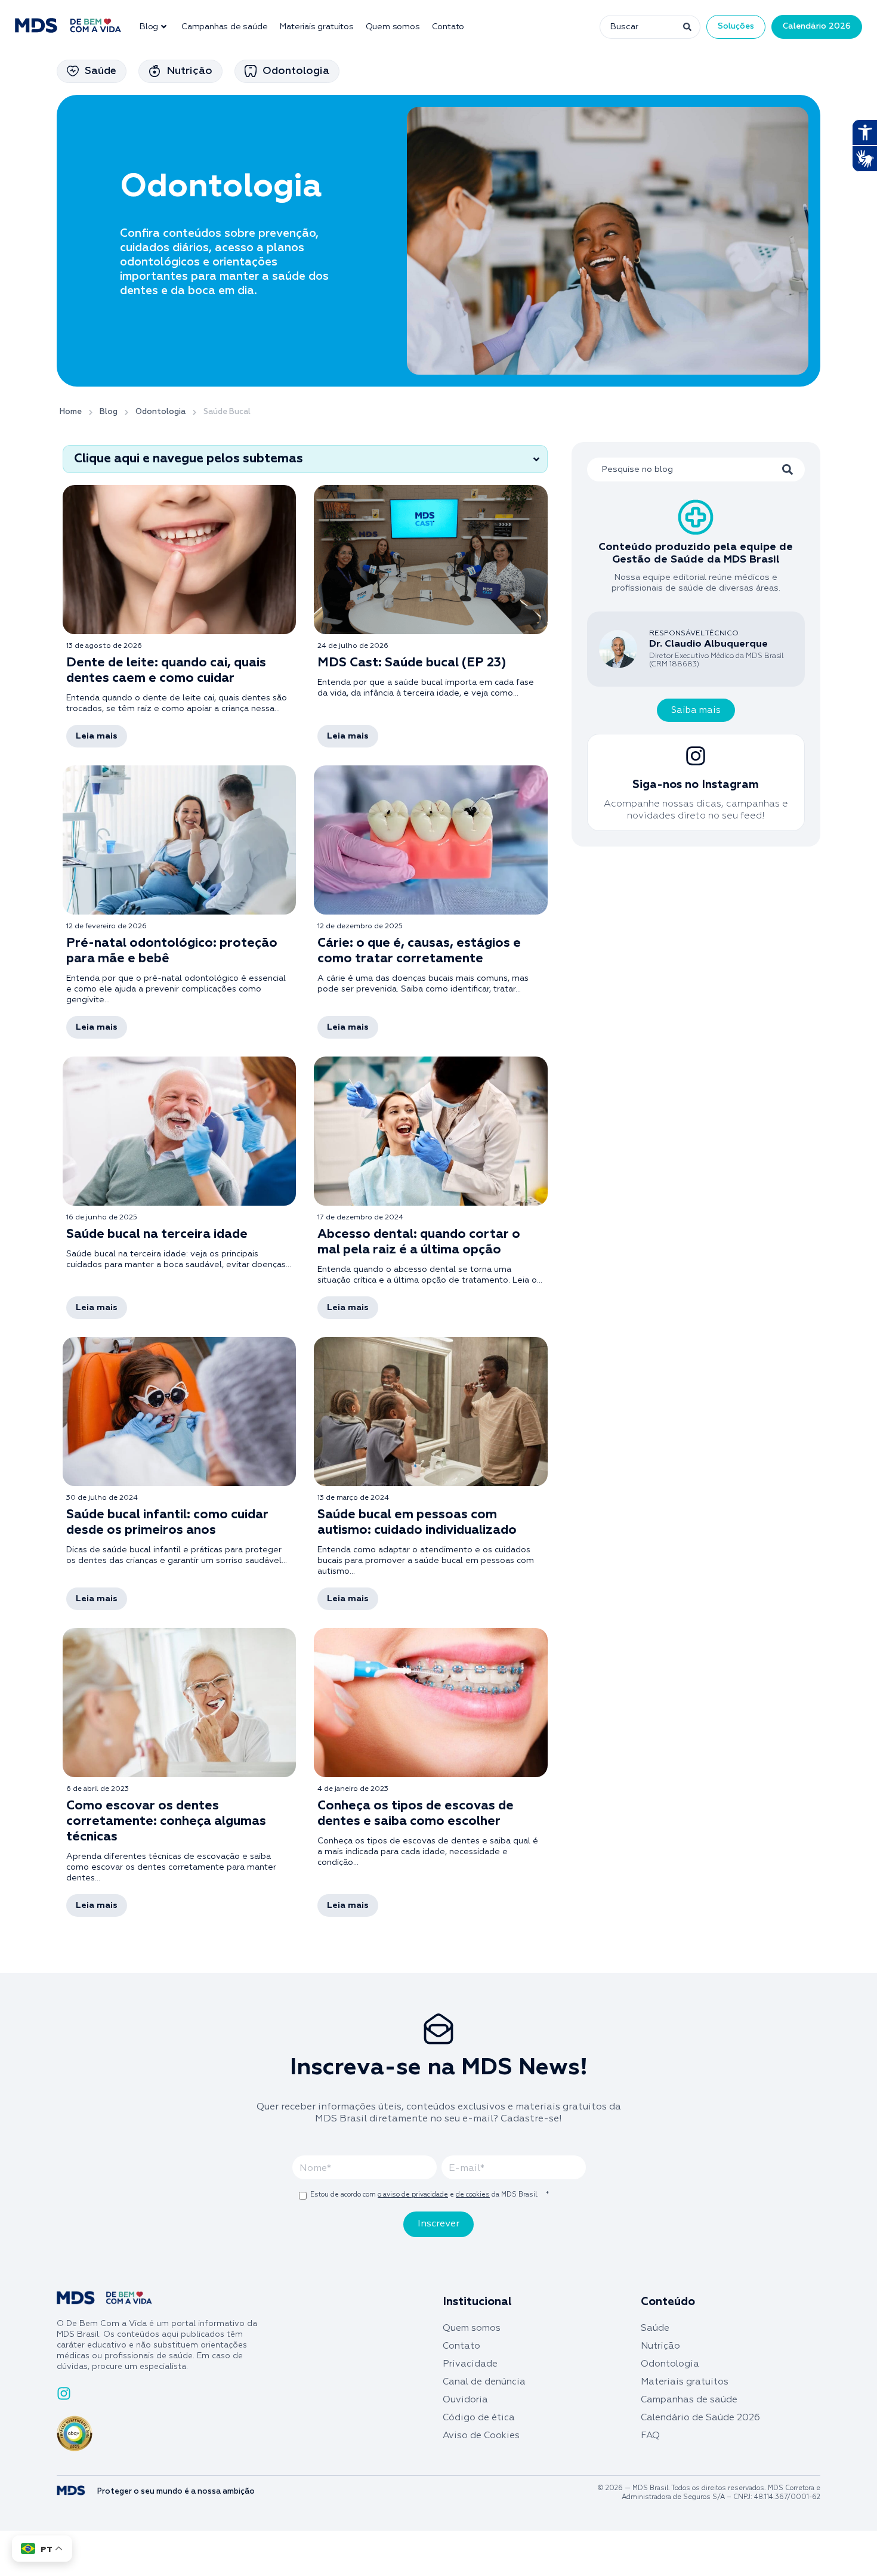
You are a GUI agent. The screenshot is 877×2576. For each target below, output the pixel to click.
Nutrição (660, 2346)
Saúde (655, 2328)
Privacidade (470, 2364)
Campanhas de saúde (224, 27)
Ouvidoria (465, 2400)
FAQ (650, 2436)
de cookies (473, 2194)
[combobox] (635, 27)
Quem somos (393, 27)
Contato (448, 27)
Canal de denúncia (484, 2382)
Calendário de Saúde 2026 (700, 2418)
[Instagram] (64, 2393)
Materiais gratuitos (316, 27)
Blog (149, 27)
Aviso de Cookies (481, 2436)
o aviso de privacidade (413, 2194)
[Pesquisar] (686, 27)
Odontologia (670, 2364)
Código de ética (479, 2418)
